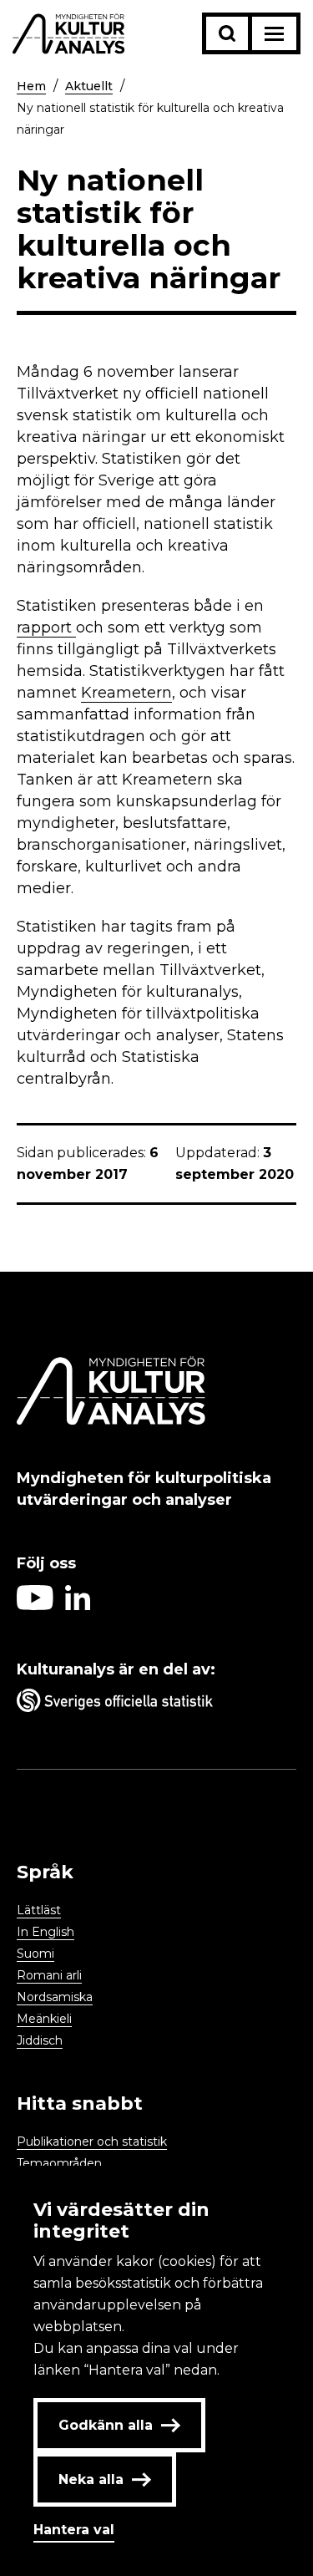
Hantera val (74, 2530)
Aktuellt (89, 86)
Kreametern (126, 693)
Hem (31, 86)
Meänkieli (44, 2019)
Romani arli (49, 1975)
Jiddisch (40, 2040)
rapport (46, 627)
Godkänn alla (106, 2425)
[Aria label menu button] (274, 33)
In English (45, 1932)
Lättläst (39, 1910)
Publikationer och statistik (92, 2142)
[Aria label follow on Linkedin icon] (78, 1606)
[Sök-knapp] (227, 33)
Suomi (35, 1954)
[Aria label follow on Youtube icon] (35, 1606)
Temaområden (59, 2163)
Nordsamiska (55, 1997)
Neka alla (91, 2479)
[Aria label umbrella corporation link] (156, 1704)
